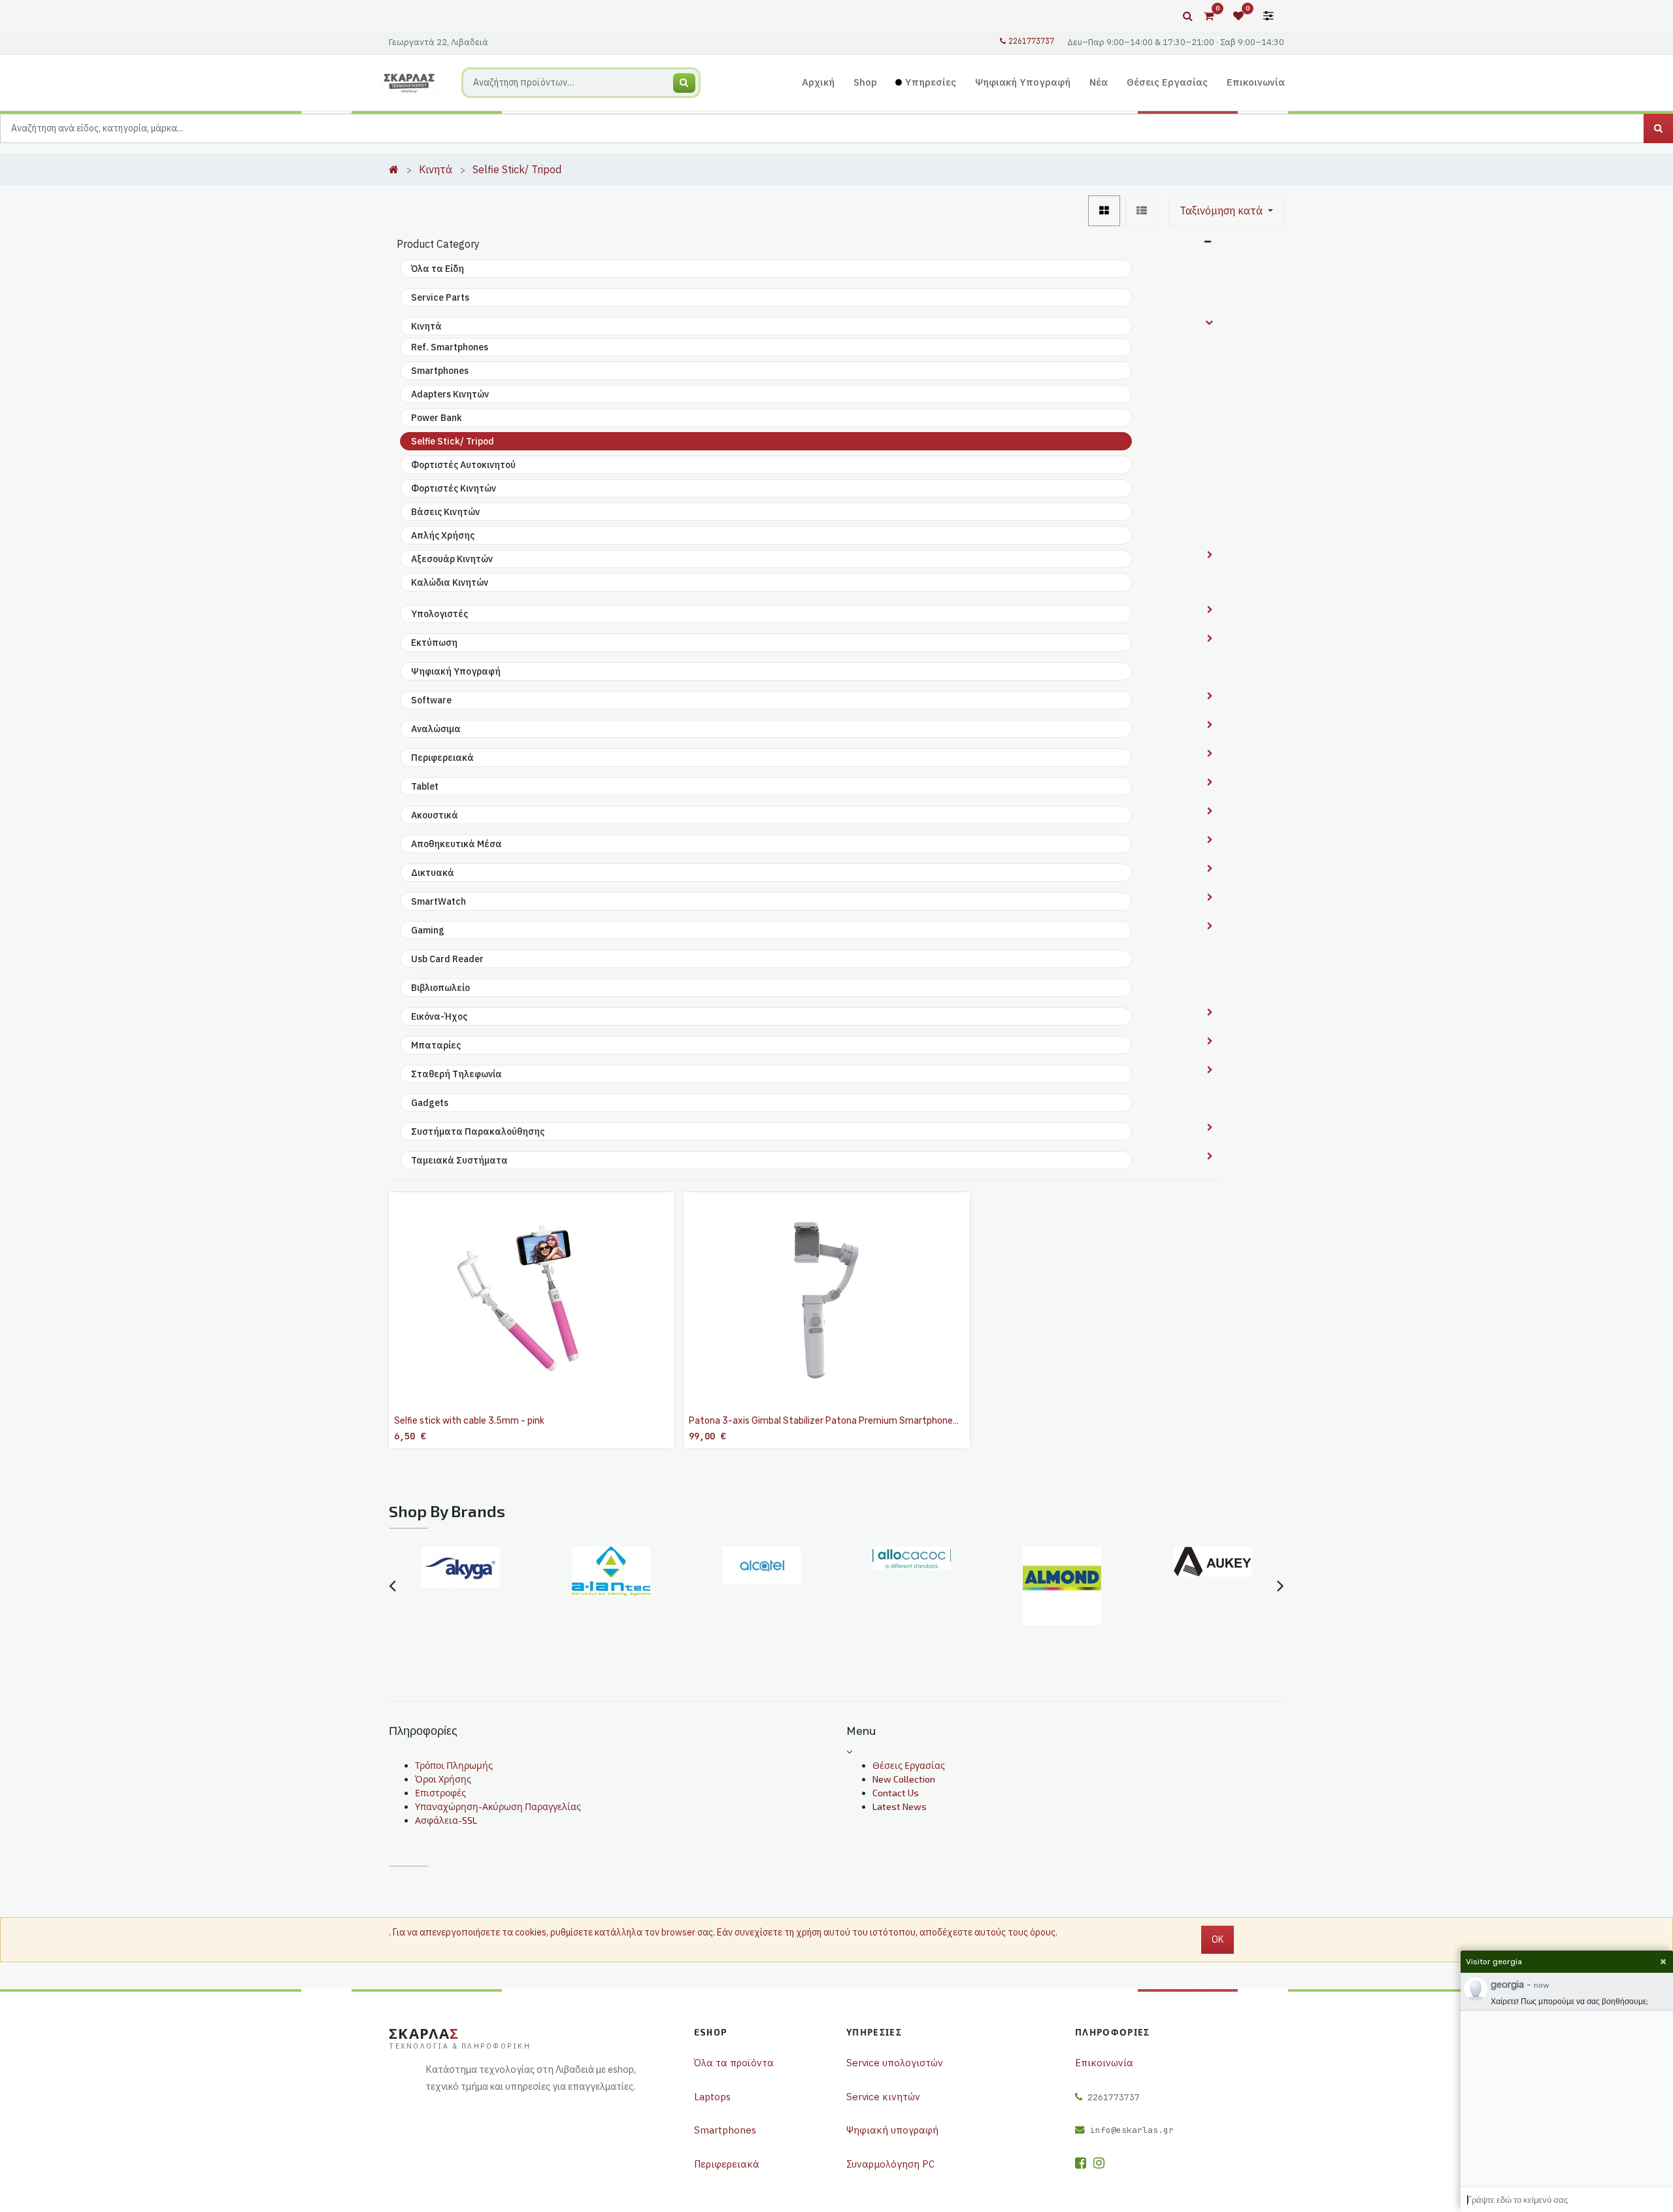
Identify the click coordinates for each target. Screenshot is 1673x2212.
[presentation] (392, 1586)
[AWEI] (1212, 1586)
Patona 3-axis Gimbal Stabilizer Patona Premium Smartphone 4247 (821, 1421)
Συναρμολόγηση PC (890, 2164)
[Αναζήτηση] (684, 83)
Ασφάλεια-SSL (446, 1820)
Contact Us (896, 1793)
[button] (1226, 211)
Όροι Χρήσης (443, 1779)
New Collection (904, 1779)
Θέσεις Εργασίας (909, 1765)
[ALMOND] (912, 1586)
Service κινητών (883, 2097)
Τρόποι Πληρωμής (454, 1765)
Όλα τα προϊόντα (734, 2063)
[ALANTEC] (461, 1571)
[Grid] (1104, 211)
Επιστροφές (440, 1793)
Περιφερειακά (727, 2164)
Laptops (712, 2097)
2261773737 (1031, 41)
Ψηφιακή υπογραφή (892, 2130)
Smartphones (725, 2130)
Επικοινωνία (1104, 2063)
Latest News (900, 1806)
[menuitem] (819, 83)
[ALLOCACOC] (761, 1558)
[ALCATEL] (611, 1566)
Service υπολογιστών (895, 2063)
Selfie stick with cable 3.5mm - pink (469, 1421)
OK (1217, 1939)
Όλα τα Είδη (438, 269)
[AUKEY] (1062, 1562)
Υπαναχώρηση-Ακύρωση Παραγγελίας (498, 1806)
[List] (1142, 211)
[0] (1209, 16)
